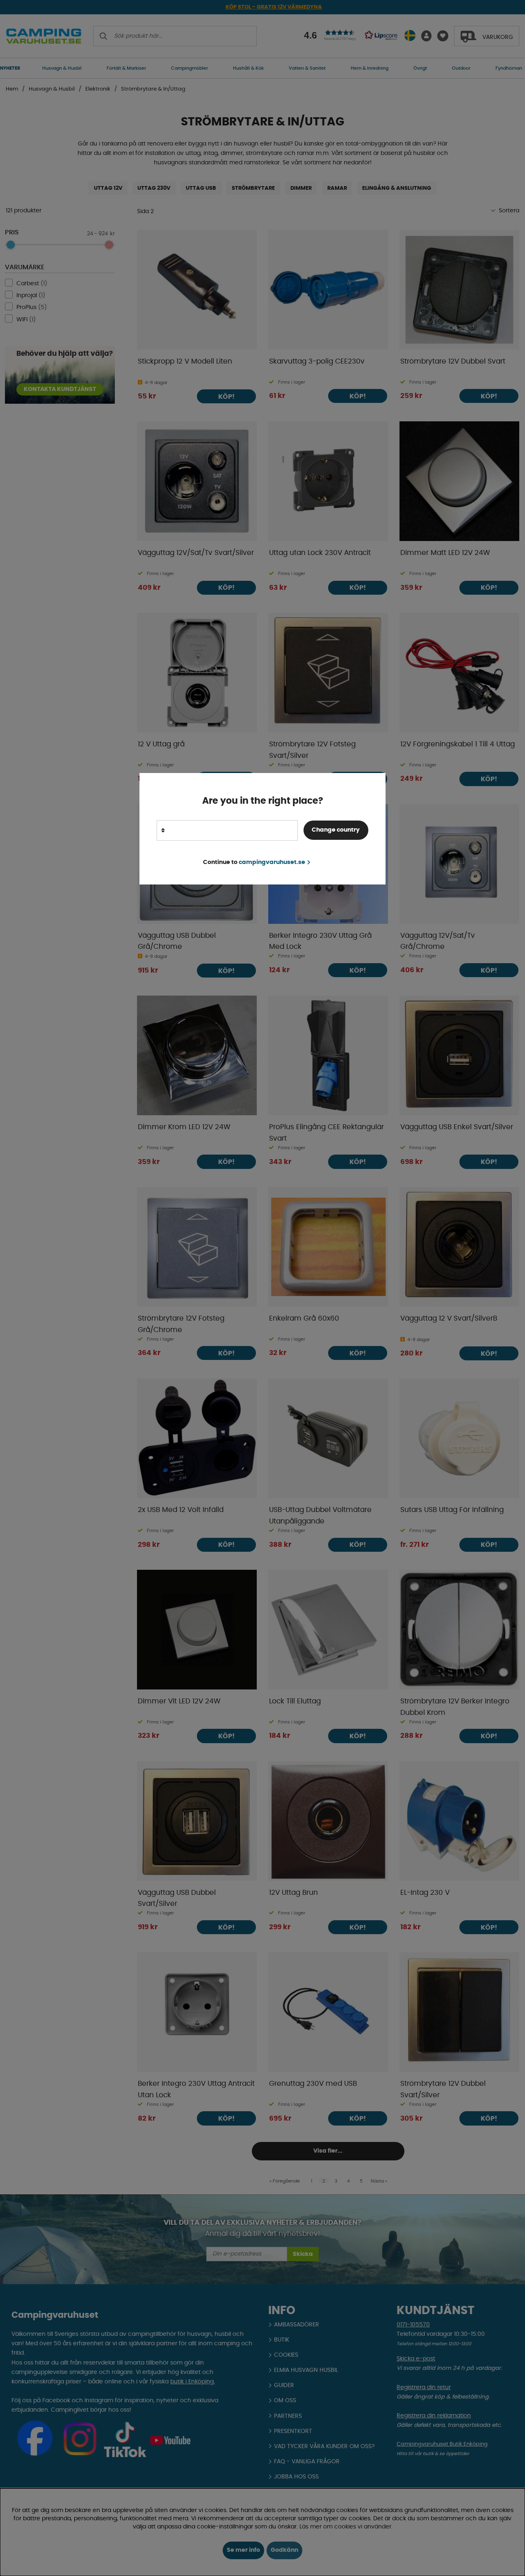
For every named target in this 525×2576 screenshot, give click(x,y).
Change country (336, 830)
